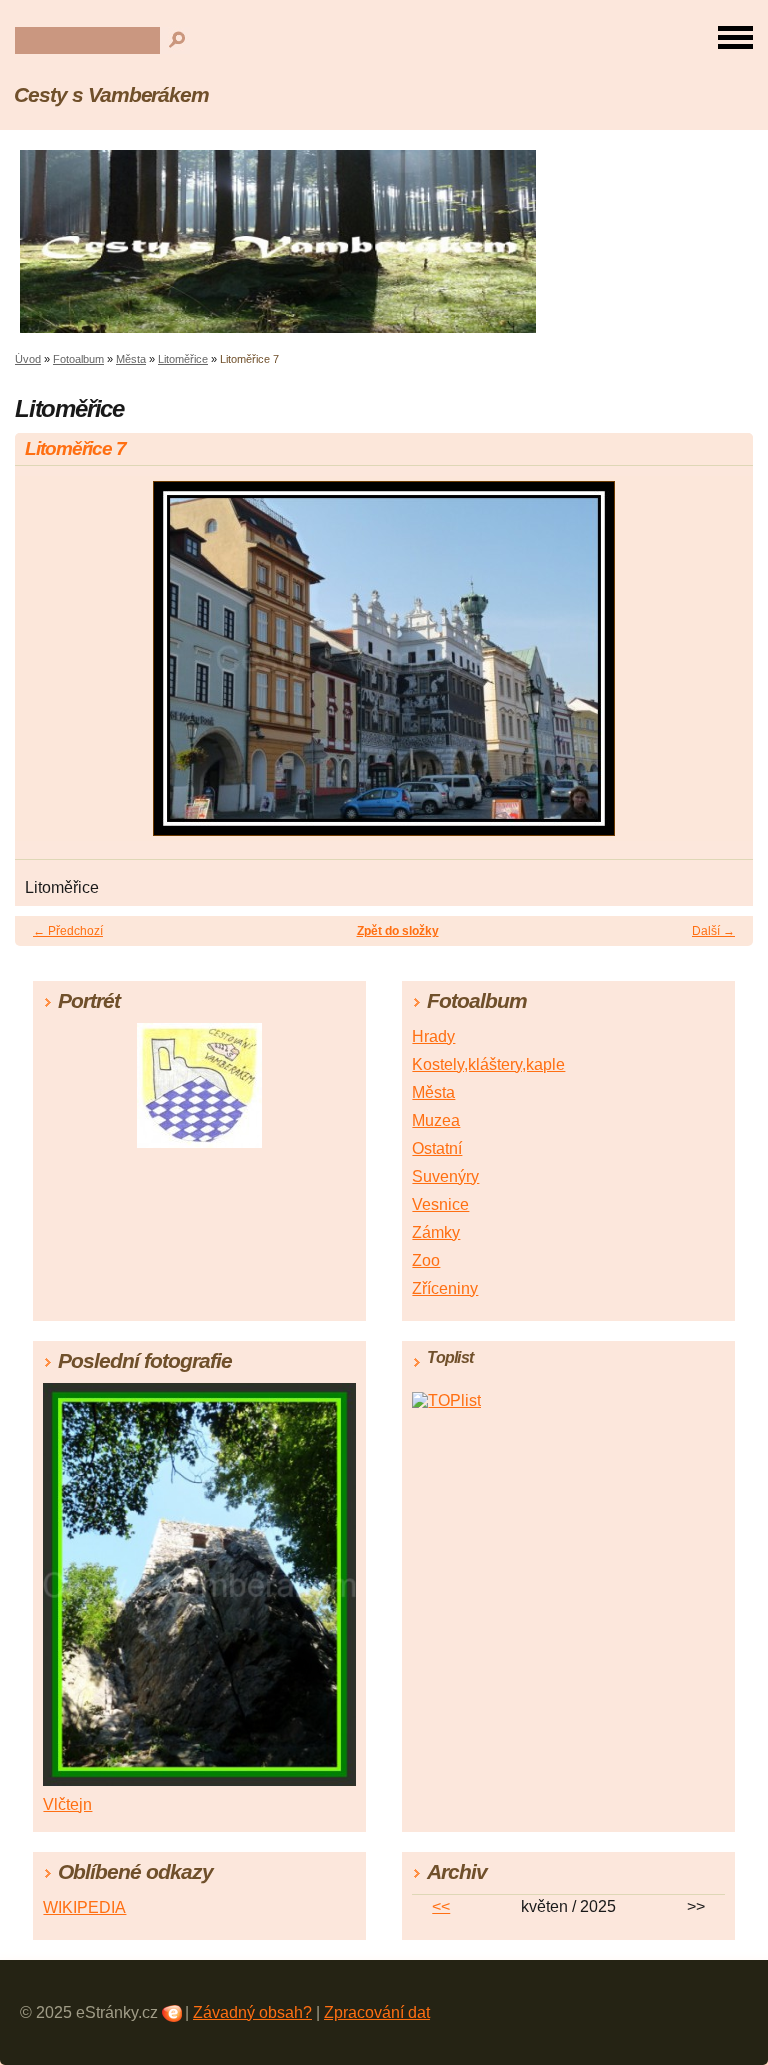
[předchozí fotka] (47, 667)
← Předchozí (68, 931)
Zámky (436, 1232)
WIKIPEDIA (84, 1907)
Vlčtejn (67, 1804)
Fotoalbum (78, 359)
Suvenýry (445, 1176)
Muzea (436, 1120)
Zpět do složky (398, 931)
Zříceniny (445, 1288)
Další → (713, 931)
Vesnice (440, 1204)
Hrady (433, 1036)
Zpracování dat (377, 2012)
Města (131, 359)
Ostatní (437, 1148)
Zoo (426, 1260)
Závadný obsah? (252, 2012)
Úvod (28, 359)
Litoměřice (183, 359)
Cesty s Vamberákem (111, 94)
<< (441, 1906)
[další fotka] (720, 667)
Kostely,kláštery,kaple (488, 1064)
